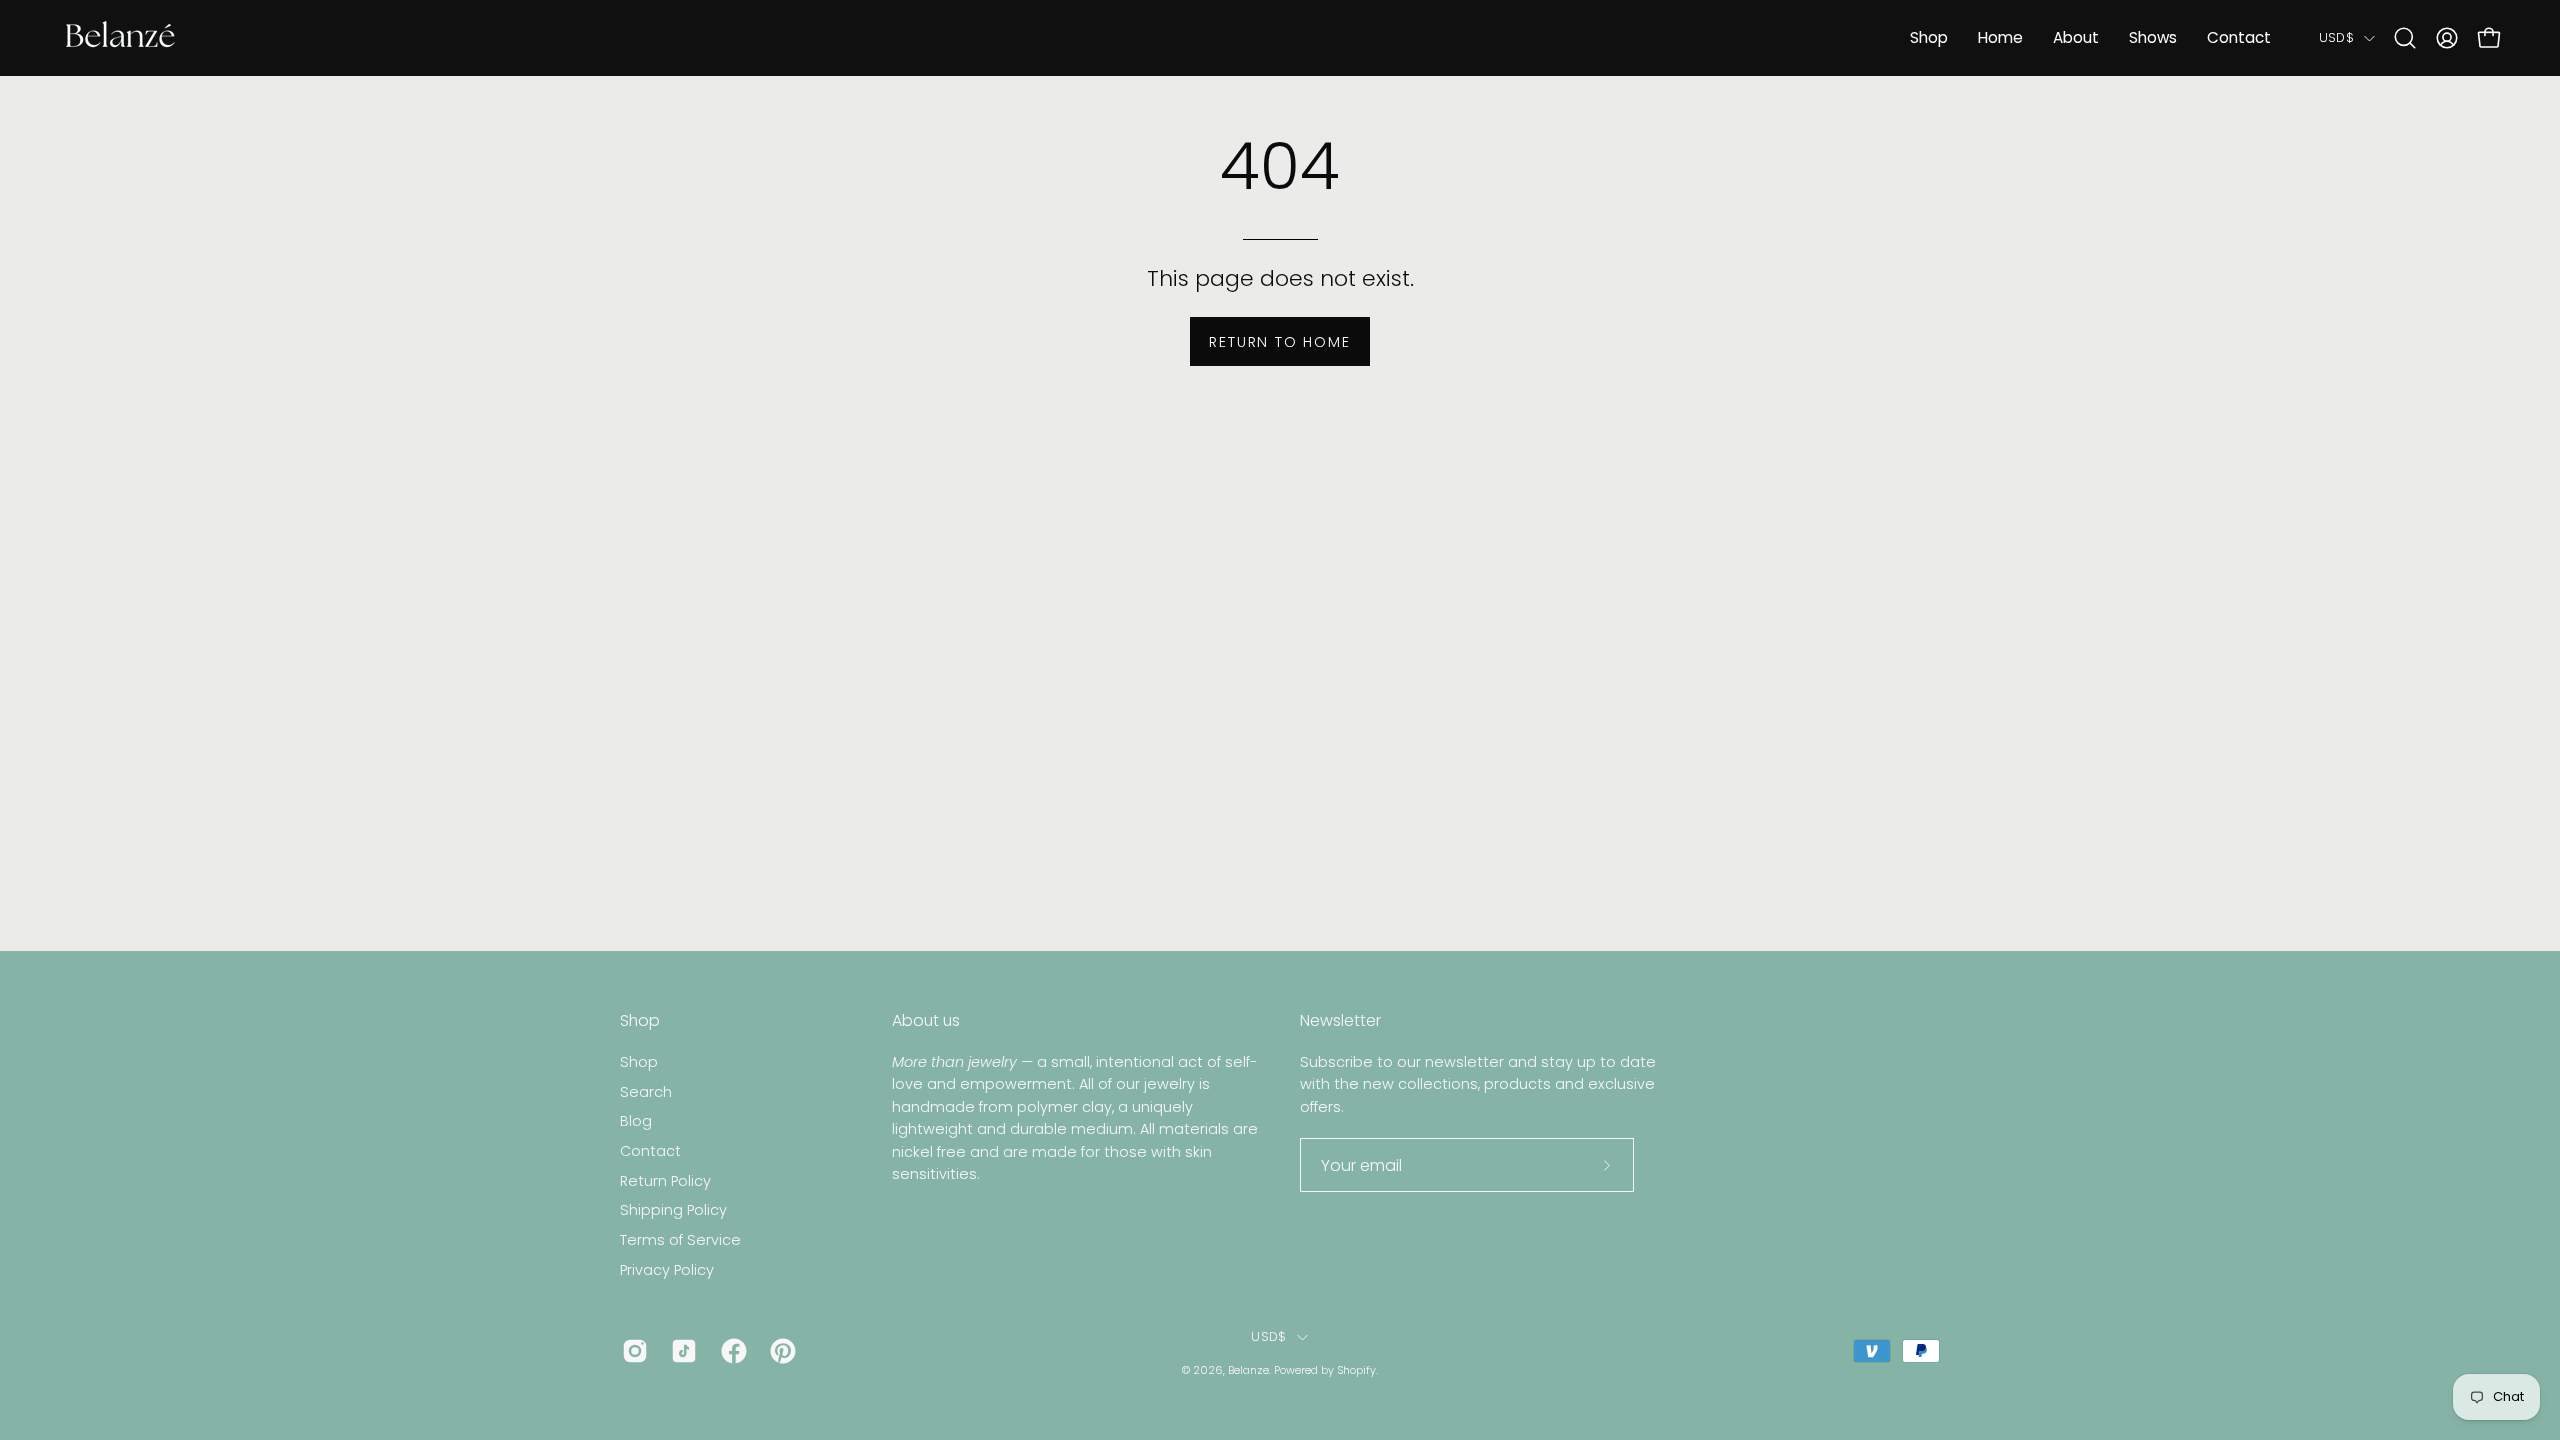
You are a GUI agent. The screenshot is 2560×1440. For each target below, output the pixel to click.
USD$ (2336, 37)
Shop (640, 1021)
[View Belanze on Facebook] (730, 1351)
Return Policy (665, 1181)
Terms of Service (680, 1240)
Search (646, 1091)
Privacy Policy (667, 1270)
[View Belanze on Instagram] (631, 1351)
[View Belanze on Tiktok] (680, 1351)
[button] (2405, 38)
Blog (636, 1121)
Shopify (1356, 1370)
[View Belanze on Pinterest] (779, 1351)
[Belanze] (120, 38)
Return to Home (1279, 342)
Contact (650, 1151)
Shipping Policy (673, 1210)
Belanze (1248, 1370)
